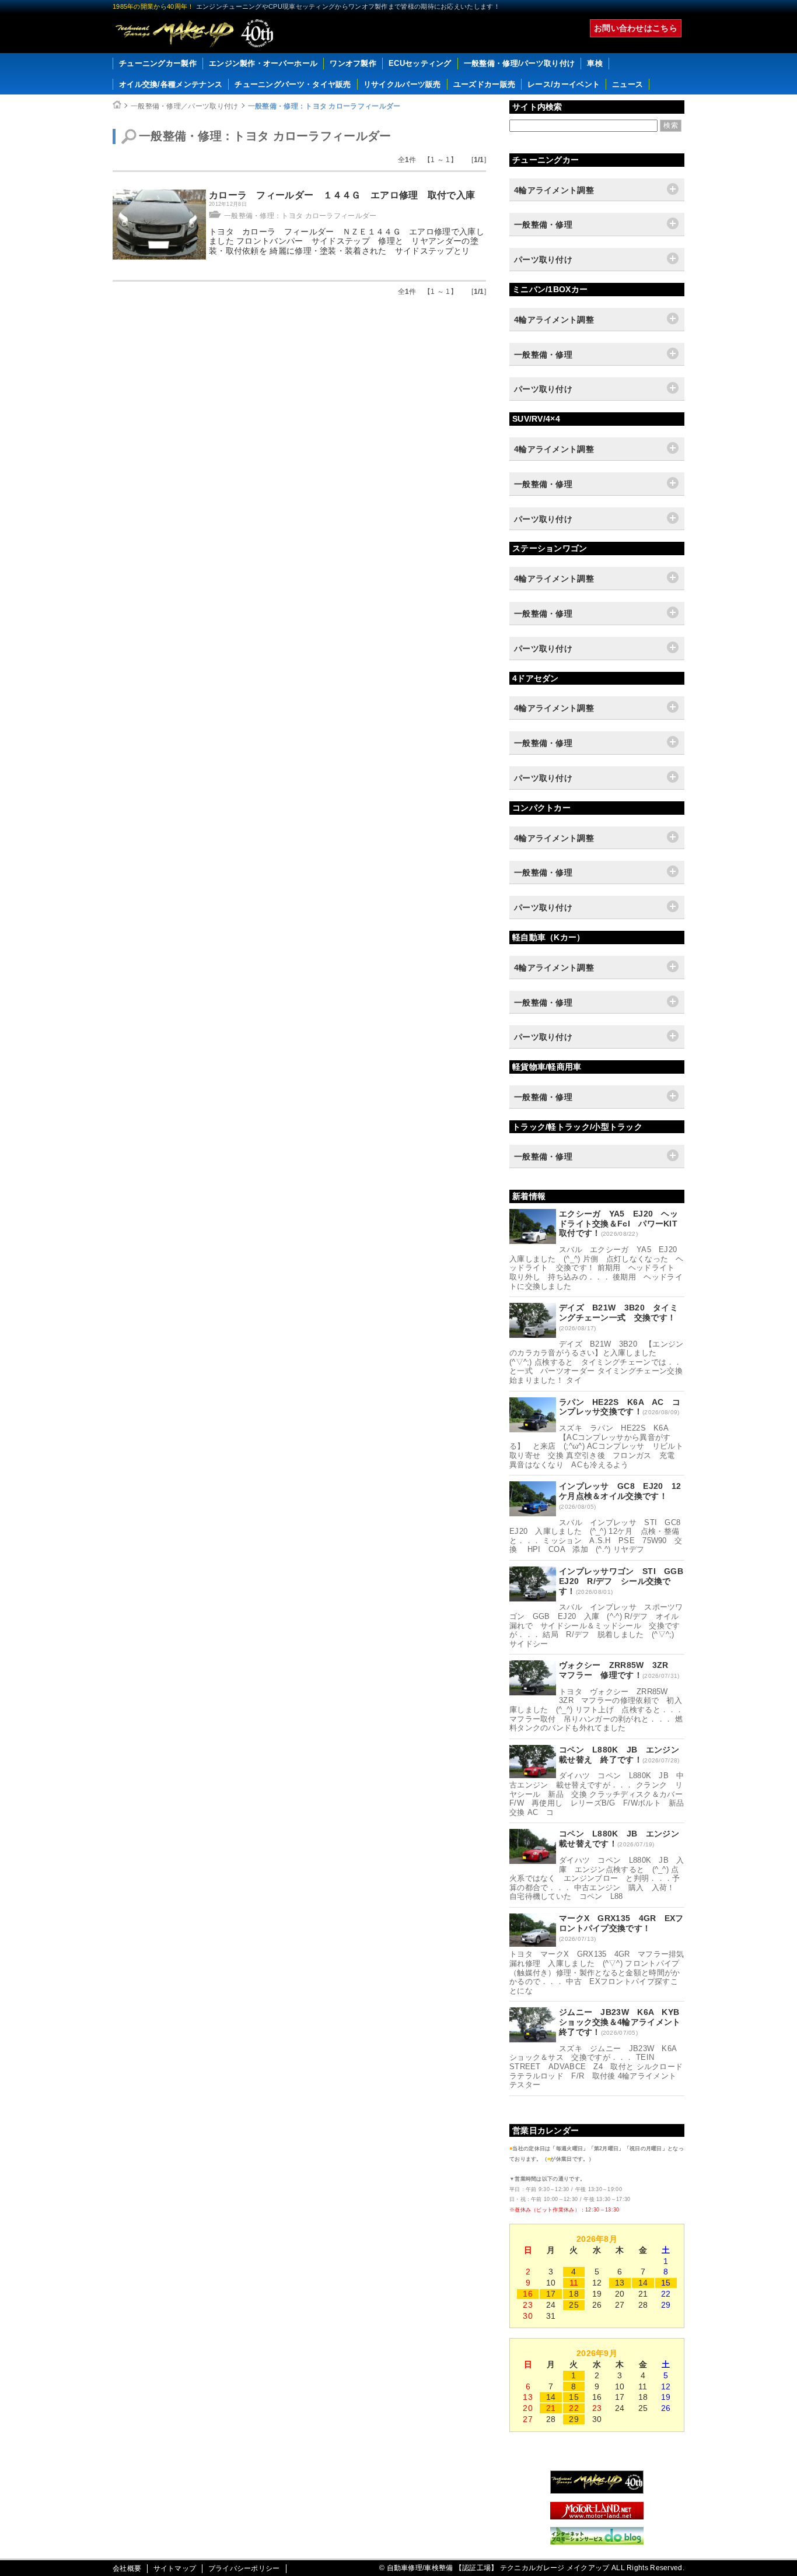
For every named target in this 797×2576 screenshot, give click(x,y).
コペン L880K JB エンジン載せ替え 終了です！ (619, 1755)
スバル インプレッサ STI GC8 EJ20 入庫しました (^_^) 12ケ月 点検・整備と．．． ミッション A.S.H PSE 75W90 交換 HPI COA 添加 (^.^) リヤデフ (599, 1536)
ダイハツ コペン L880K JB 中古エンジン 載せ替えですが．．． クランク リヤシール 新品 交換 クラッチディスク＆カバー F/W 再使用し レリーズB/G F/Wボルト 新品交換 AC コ (600, 1794)
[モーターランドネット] (597, 2517)
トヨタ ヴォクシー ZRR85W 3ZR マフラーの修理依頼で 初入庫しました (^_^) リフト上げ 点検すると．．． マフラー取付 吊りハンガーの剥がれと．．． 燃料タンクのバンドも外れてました (597, 1710)
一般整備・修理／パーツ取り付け (185, 106)
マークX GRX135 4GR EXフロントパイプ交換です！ (621, 1923)
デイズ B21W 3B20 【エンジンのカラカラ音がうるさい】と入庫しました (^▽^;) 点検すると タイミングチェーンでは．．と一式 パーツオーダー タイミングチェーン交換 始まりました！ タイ (600, 1362)
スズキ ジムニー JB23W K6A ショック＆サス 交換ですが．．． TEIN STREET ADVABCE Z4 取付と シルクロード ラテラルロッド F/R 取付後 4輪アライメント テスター (600, 2067)
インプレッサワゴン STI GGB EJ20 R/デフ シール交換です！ (625, 1581)
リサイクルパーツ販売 (402, 84)
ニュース (628, 84)
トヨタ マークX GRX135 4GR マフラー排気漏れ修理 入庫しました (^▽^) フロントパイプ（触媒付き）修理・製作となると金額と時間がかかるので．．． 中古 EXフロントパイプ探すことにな (597, 1972)
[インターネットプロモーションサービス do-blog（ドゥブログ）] (597, 2542)
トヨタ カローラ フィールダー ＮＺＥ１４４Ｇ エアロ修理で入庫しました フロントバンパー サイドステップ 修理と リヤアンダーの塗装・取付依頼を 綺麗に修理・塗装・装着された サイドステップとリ (347, 241)
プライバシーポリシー (244, 2568)
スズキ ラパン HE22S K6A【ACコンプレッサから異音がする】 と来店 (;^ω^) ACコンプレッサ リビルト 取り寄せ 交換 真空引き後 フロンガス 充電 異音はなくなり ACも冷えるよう (600, 1446)
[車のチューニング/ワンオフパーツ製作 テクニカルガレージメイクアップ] (194, 33)
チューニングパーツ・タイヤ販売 (293, 84)
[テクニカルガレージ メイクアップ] (597, 2491)
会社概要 (127, 2568)
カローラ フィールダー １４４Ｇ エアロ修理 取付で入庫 (342, 195)
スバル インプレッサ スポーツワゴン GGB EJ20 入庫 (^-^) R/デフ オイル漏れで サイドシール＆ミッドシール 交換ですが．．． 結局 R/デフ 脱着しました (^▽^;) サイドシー (596, 1625)
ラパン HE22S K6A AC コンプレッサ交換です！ (620, 1407)
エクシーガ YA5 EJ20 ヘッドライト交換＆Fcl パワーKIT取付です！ (618, 1224)
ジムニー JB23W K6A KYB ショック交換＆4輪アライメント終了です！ (623, 2022)
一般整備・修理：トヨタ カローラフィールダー (324, 106)
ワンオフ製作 (353, 63)
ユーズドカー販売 (484, 84)
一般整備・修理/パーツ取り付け (520, 63)
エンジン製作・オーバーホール (263, 63)
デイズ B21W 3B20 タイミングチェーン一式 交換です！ (618, 1312)
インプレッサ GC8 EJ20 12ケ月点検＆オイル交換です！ (620, 1491)
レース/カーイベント (564, 84)
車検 (595, 63)
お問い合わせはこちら (636, 28)
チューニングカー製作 (158, 63)
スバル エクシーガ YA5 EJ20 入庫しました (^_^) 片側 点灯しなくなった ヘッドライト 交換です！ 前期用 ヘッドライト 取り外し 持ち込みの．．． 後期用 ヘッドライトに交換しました (597, 1268)
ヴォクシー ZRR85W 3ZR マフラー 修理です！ (618, 1670)
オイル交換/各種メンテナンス (171, 84)
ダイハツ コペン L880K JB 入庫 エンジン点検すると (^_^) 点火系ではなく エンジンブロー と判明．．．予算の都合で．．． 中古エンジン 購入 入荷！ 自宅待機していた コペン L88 (597, 1878)
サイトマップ (175, 2568)
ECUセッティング (420, 63)
